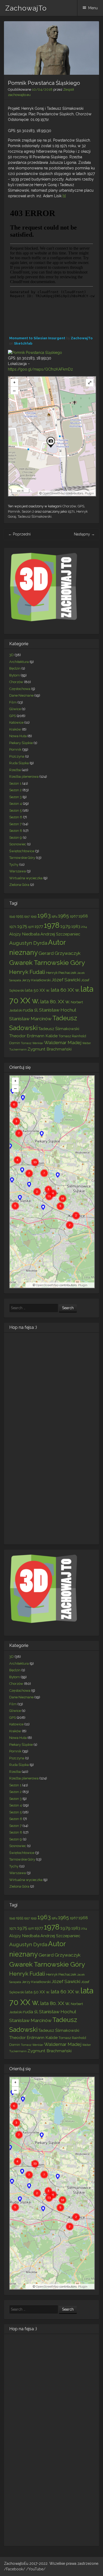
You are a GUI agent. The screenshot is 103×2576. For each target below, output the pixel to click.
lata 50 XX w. (38, 990)
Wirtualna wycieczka (26, 878)
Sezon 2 (28, 511)
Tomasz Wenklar (32, 1043)
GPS (81, 506)
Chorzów (69, 506)
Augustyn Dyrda (28, 943)
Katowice (16, 722)
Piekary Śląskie (21, 743)
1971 (71, 511)
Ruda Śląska (19, 763)
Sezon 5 (15, 810)
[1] (64, 196)
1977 (39, 926)
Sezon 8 (16, 831)
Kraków (15, 729)
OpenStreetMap (54, 493)
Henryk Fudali (27, 972)
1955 (20, 916)
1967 (74, 916)
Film (13, 702)
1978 (52, 925)
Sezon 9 (16, 838)
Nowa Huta (18, 736)
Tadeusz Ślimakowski (35, 516)
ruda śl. (31, 1010)
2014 (84, 927)
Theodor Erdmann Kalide (33, 1036)
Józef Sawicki (66, 980)
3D (11, 655)
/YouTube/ (36, 2569)
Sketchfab (23, 343)
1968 (83, 916)
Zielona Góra (19, 885)
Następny (84, 534)
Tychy (14, 865)
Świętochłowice (22, 851)
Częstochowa (20, 689)
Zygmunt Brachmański (50, 1049)
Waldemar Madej (63, 1043)
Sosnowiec (18, 844)
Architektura (19, 662)
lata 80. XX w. (55, 1001)
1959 (34, 916)
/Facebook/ (15, 2569)
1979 (65, 926)
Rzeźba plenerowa (24, 777)
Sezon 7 (15, 824)
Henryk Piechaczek (61, 973)
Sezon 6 (16, 817)
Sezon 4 (16, 804)
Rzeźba (15, 770)
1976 (31, 927)
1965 (64, 916)
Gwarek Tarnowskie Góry (47, 962)
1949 (12, 916)
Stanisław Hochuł (58, 1010)
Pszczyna (17, 756)
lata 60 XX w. (65, 990)
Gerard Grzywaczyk (60, 953)
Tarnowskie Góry (22, 858)
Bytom (15, 675)
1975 (22, 926)
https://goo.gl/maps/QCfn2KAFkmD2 (40, 369)
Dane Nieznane (21, 695)
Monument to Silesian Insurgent (37, 338)
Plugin (89, 493)
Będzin (15, 668)
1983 (76, 926)
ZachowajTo (26, 8)
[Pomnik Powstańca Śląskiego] (35, 353)
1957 (27, 916)
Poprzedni (19, 534)
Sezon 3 (15, 797)
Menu (93, 8)
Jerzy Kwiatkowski (36, 980)
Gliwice (15, 709)
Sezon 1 (15, 783)
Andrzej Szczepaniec (60, 934)
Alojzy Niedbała (24, 934)
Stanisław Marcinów (30, 1019)
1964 (54, 916)
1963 (44, 915)
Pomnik (14, 511)
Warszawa (18, 871)
